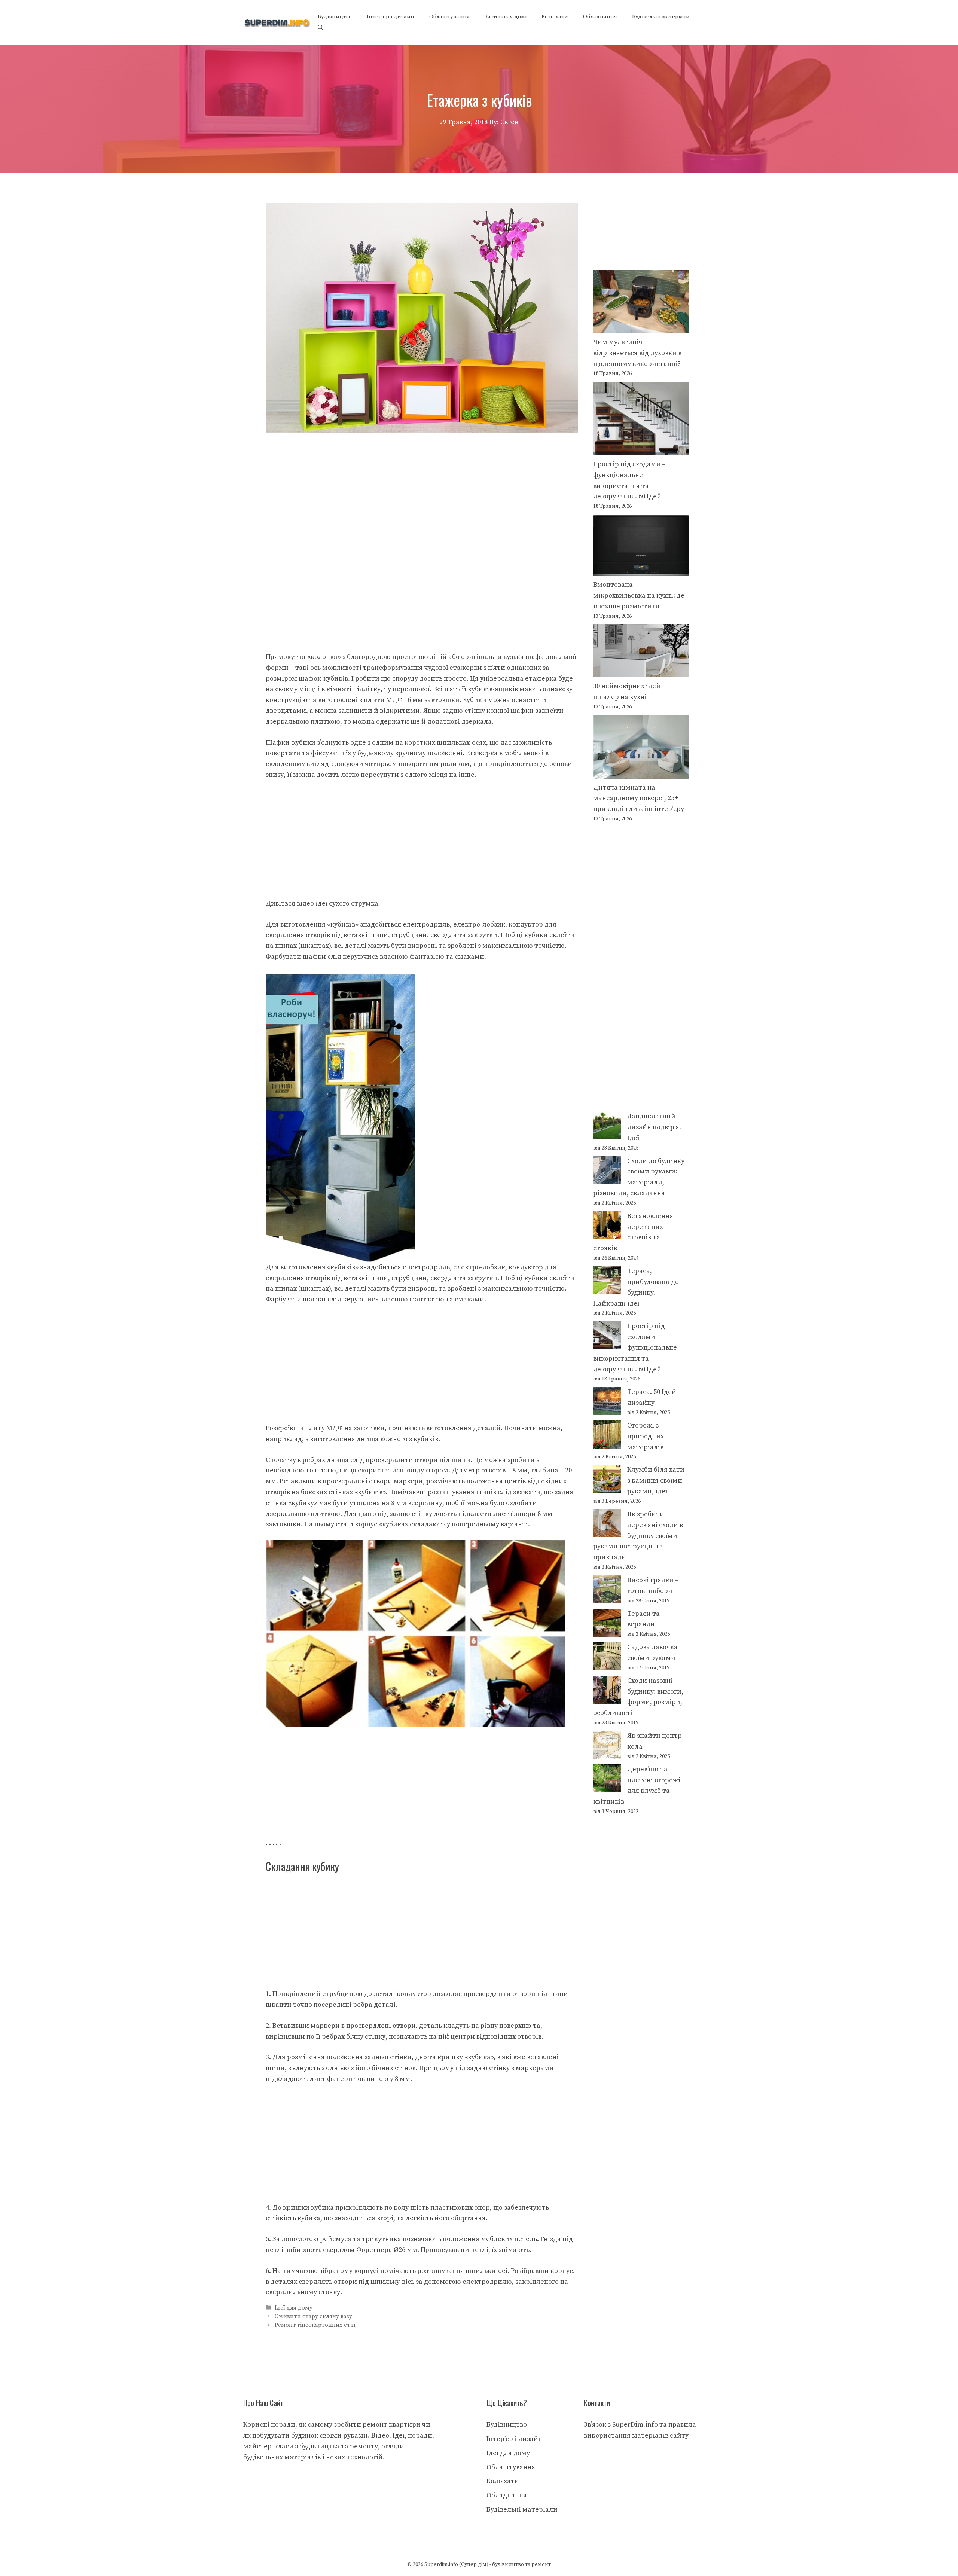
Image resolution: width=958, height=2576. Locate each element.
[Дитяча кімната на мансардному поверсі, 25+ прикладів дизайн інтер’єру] (641, 748)
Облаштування (449, 17)
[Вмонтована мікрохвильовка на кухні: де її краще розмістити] (641, 547)
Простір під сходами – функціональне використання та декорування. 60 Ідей (635, 1347)
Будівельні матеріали (661, 17)
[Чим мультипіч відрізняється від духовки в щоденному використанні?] (641, 304)
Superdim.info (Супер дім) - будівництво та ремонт (488, 2564)
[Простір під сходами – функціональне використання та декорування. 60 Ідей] (641, 420)
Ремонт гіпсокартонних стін (315, 2325)
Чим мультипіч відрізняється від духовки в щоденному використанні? (637, 353)
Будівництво (335, 17)
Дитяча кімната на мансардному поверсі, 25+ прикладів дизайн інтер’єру (639, 798)
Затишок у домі (506, 17)
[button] (321, 28)
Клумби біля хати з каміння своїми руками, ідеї (656, 1481)
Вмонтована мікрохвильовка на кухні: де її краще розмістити (639, 596)
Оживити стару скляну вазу (313, 2316)
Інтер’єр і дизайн (390, 17)
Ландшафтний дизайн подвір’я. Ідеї (654, 1127)
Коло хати (555, 17)
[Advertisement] (422, 489)
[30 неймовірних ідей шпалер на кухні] (641, 653)
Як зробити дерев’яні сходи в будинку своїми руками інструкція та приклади (638, 1536)
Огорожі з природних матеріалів (646, 1436)
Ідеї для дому (294, 2308)
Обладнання (600, 17)
